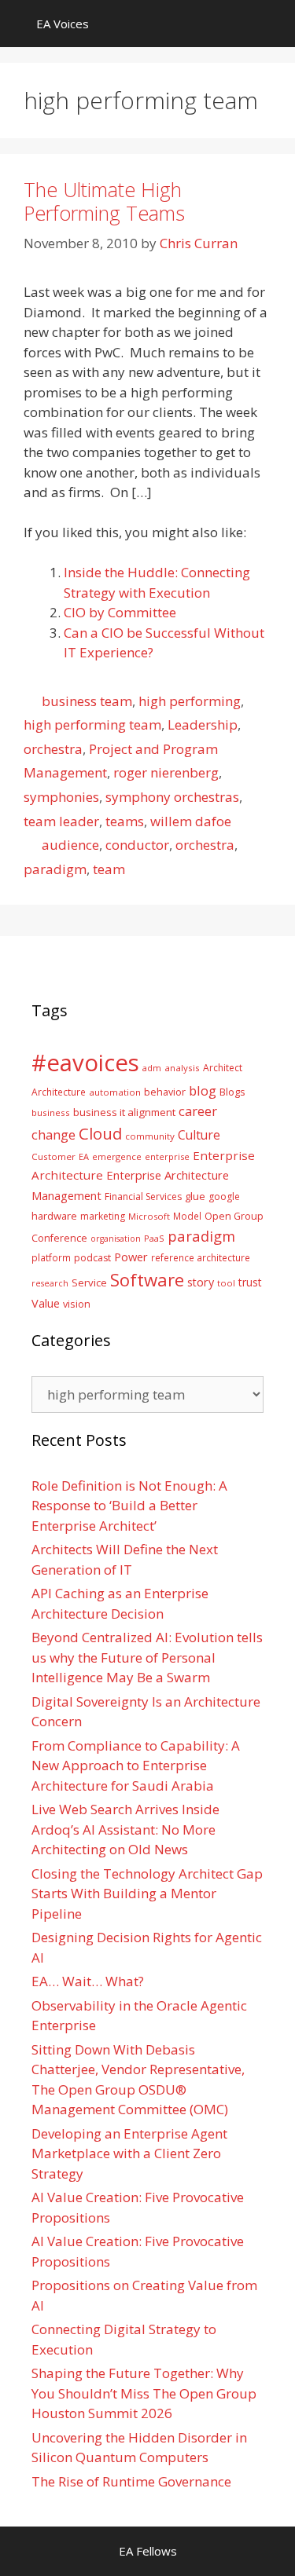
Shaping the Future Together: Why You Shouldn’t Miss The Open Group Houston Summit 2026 (144, 2393)
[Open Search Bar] (272, 24)
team (109, 869)
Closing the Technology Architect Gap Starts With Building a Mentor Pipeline (147, 1894)
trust (250, 1282)
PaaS (154, 1238)
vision (77, 1304)
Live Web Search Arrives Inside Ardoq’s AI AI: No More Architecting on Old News (125, 1829)
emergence (117, 1156)
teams (125, 821)
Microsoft (149, 1216)
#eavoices (85, 1063)
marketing (103, 1216)
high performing (190, 701)
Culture (199, 1135)
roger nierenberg (166, 772)
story (201, 1282)
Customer (53, 1156)
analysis (182, 1068)
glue (195, 1196)
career (198, 1111)
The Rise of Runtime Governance (131, 2481)
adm (152, 1068)
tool (226, 1283)
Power (131, 1257)
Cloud (100, 1133)
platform (51, 1257)
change (53, 1134)
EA (84, 1156)
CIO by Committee (120, 612)
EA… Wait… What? (88, 1981)
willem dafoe (191, 821)
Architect (223, 1068)
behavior (165, 1092)
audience (70, 845)
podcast (92, 1258)
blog (203, 1090)
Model (187, 1216)
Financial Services (143, 1197)
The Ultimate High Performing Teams (104, 201)
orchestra (53, 749)
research (50, 1283)
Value (46, 1303)
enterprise (167, 1156)
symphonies (61, 797)
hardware (54, 1216)
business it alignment (124, 1112)
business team (87, 701)
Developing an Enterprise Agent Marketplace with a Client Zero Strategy (129, 2153)
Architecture (59, 1092)
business (51, 1112)
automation (115, 1092)
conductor (137, 845)
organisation (116, 1239)
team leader (61, 821)
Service (89, 1283)
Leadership (203, 724)
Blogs (232, 1092)
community (150, 1136)
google (224, 1197)
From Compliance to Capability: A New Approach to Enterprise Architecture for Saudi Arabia (136, 1766)
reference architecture (201, 1257)
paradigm (55, 869)
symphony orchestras (172, 797)
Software (147, 1279)
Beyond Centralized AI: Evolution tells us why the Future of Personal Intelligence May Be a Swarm (147, 1657)
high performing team (92, 724)
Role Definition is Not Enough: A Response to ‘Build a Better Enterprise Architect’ (129, 1506)
